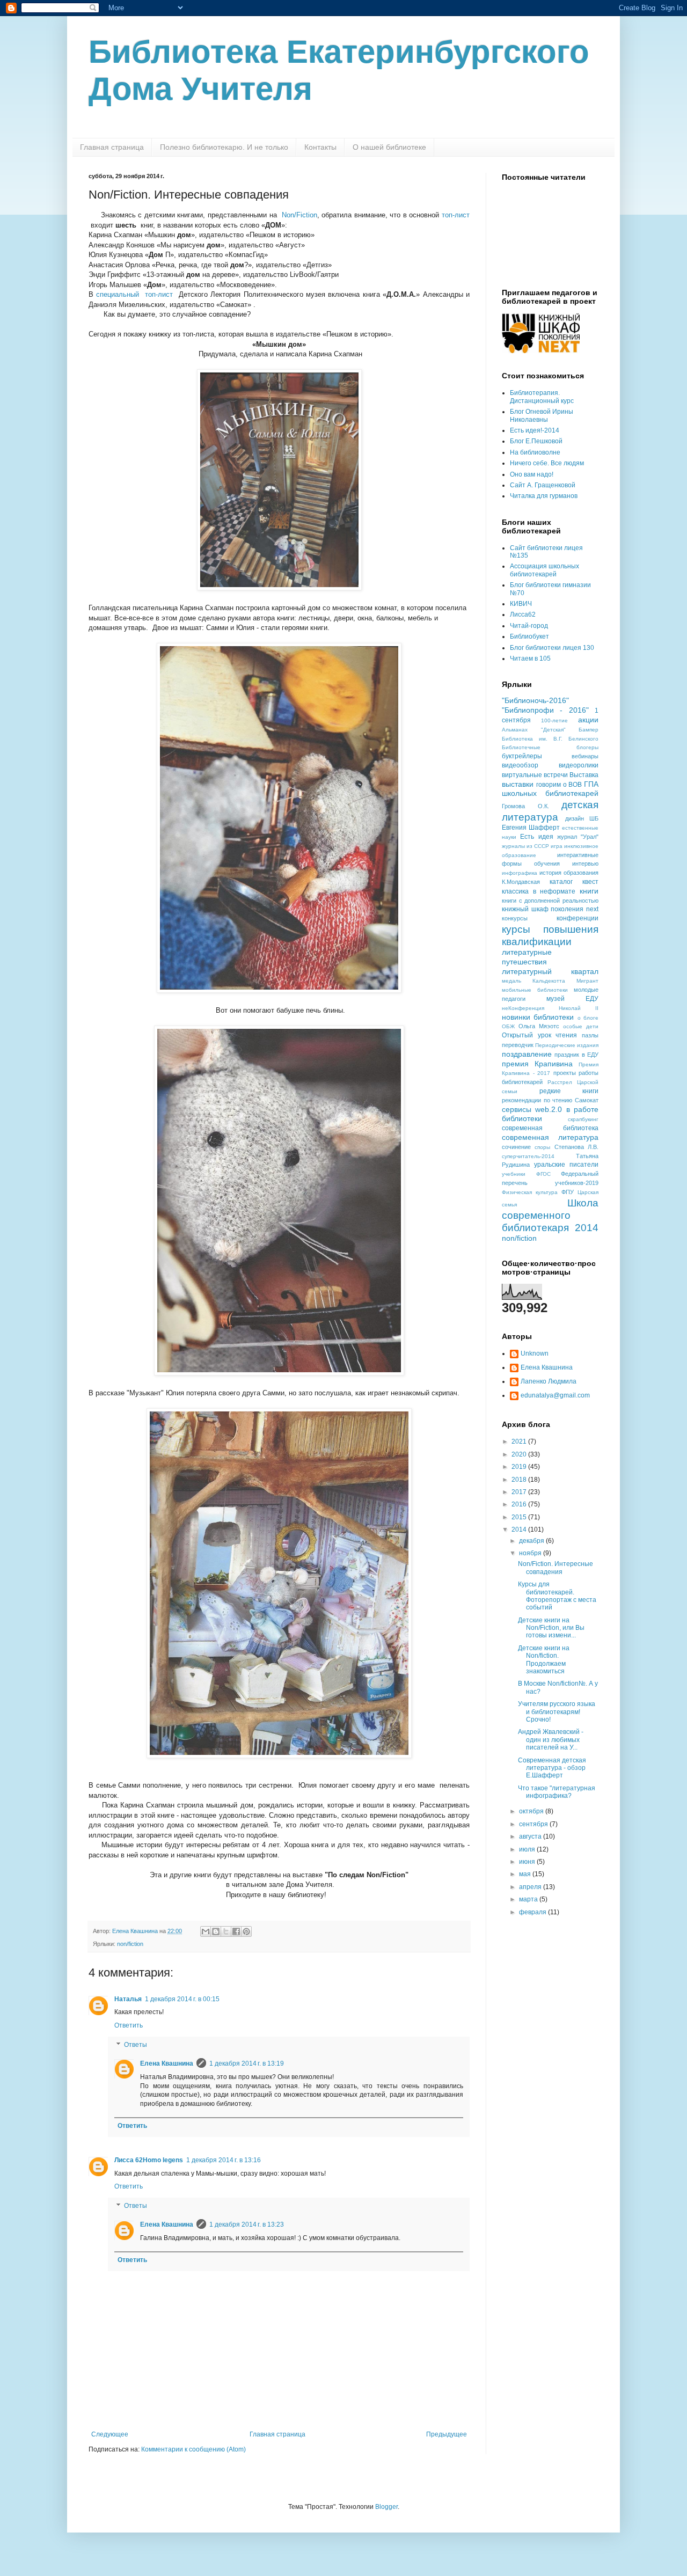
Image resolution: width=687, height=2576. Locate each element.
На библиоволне (535, 452)
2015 (520, 1517)
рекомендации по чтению (537, 1100)
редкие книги (569, 1091)
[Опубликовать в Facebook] (236, 1931)
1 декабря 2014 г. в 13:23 (247, 2224)
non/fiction (130, 1944)
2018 (520, 1480)
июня (528, 1862)
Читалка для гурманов (544, 496)
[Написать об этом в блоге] (216, 1931)
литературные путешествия (527, 957)
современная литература (550, 1137)
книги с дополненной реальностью (550, 901)
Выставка (584, 775)
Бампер (589, 730)
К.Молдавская (521, 882)
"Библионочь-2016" (535, 700)
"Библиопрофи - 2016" (545, 710)
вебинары (585, 756)
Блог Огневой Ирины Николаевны (542, 415)
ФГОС (543, 1174)
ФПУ (568, 1192)
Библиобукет (529, 636)
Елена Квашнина (167, 2063)
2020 (520, 1454)
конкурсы (515, 918)
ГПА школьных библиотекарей (550, 789)
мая (526, 1874)
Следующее (110, 2434)
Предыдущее (447, 2434)
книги (589, 891)
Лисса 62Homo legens (149, 2160)
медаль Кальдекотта (533, 981)
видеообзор (520, 765)
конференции (578, 918)
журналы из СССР (525, 846)
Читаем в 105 (530, 658)
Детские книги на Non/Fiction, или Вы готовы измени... (551, 1628)
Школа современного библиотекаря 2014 (550, 1215)
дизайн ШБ (582, 818)
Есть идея (536, 837)
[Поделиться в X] (226, 1931)
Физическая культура (530, 1192)
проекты (565, 1073)
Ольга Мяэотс (539, 1026)
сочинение (516, 1147)
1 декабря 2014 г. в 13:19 (247, 2063)
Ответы (136, 2045)
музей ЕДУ (572, 999)
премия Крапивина (537, 1064)
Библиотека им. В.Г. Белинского (550, 739)
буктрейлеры (522, 756)
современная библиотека (550, 1128)
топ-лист (456, 215)
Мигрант (587, 981)
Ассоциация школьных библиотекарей (545, 570)
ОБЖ (508, 1026)
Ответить (129, 2025)
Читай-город (529, 626)
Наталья (128, 1999)
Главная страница (112, 147)
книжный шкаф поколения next (550, 909)
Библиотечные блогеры (550, 747)
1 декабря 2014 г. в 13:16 (224, 2160)
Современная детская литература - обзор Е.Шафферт (552, 1768)
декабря (532, 1541)
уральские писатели (566, 1165)
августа (531, 1836)
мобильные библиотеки (535, 990)
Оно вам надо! (532, 474)
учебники (514, 1174)
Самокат (587, 1100)
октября (532, 1811)
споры (542, 1147)
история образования (569, 873)
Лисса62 (523, 614)
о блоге (588, 1018)
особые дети (581, 1026)
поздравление (527, 1054)
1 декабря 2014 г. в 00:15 (182, 1999)
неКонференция (523, 1008)
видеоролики (579, 765)
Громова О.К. (525, 806)
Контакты (320, 147)
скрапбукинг (583, 1119)
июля (528, 1849)
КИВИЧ (521, 604)
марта (529, 1899)
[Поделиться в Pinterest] (246, 1931)
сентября (534, 1824)
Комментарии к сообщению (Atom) (193, 2449)
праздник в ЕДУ (576, 1055)
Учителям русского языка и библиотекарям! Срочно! (557, 1712)
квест (590, 882)
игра (557, 846)
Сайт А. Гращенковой (543, 485)
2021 (520, 1441)
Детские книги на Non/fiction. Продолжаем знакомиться (544, 1660)
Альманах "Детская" (534, 730)
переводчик (518, 1045)
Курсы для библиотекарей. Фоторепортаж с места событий (557, 1596)
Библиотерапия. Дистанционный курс (542, 397)
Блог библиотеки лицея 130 (552, 648)
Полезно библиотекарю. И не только (224, 147)
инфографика (520, 873)
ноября (531, 1553)
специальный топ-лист (134, 294)
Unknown (535, 1353)
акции (588, 720)
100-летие (554, 720)
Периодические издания (567, 1045)
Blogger (386, 2507)
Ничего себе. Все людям (547, 463)
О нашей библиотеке (389, 147)
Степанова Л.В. (576, 1147)
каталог (561, 882)
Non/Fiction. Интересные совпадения (556, 1568)
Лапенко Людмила (549, 1381)
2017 (520, 1492)
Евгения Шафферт (531, 828)
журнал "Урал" (578, 837)
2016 (520, 1504)
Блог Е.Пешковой (536, 441)
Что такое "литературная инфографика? (557, 1792)
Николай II (579, 1008)
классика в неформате (539, 891)
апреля (531, 1887)
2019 (520, 1467)
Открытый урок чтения (539, 1035)
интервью (585, 863)
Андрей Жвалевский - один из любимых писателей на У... (551, 1740)
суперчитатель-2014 (528, 1156)
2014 (520, 1529)
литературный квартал (550, 971)
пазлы (590, 1035)
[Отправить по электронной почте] (206, 1931)
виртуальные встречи (535, 775)
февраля (533, 1912)
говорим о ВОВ (559, 785)
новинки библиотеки (538, 1017)
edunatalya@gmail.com (555, 1395)
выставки (518, 784)
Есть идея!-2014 (535, 430)
